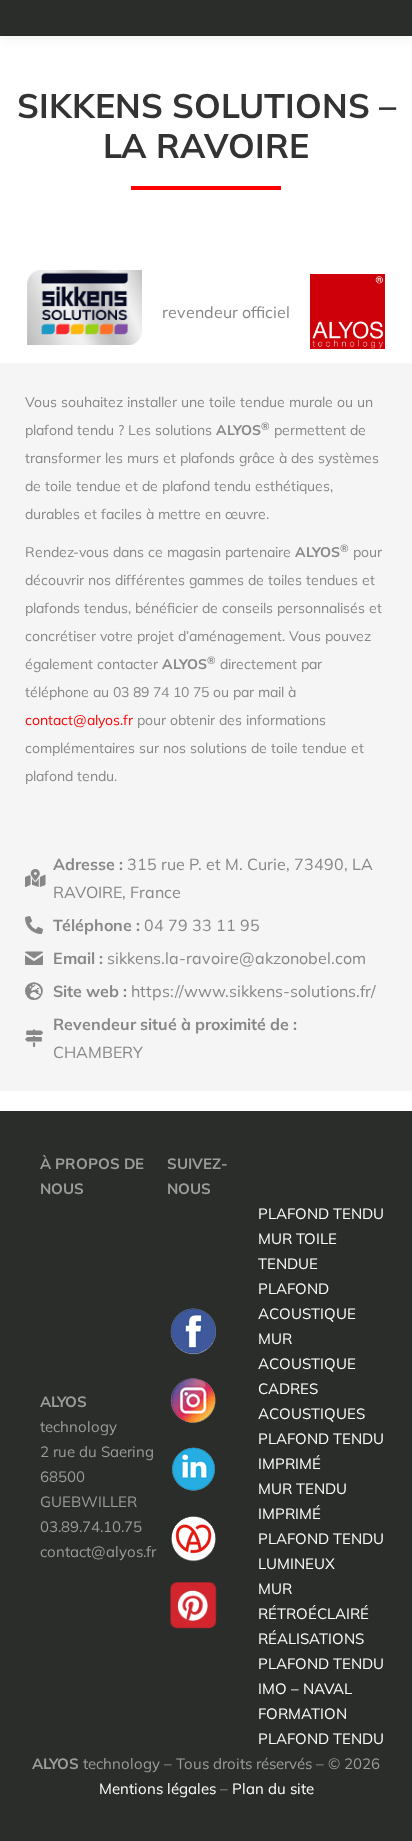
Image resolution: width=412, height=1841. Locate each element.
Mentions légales (157, 1788)
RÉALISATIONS (311, 1638)
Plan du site (273, 1788)
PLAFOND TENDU (321, 1213)
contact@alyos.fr (79, 720)
